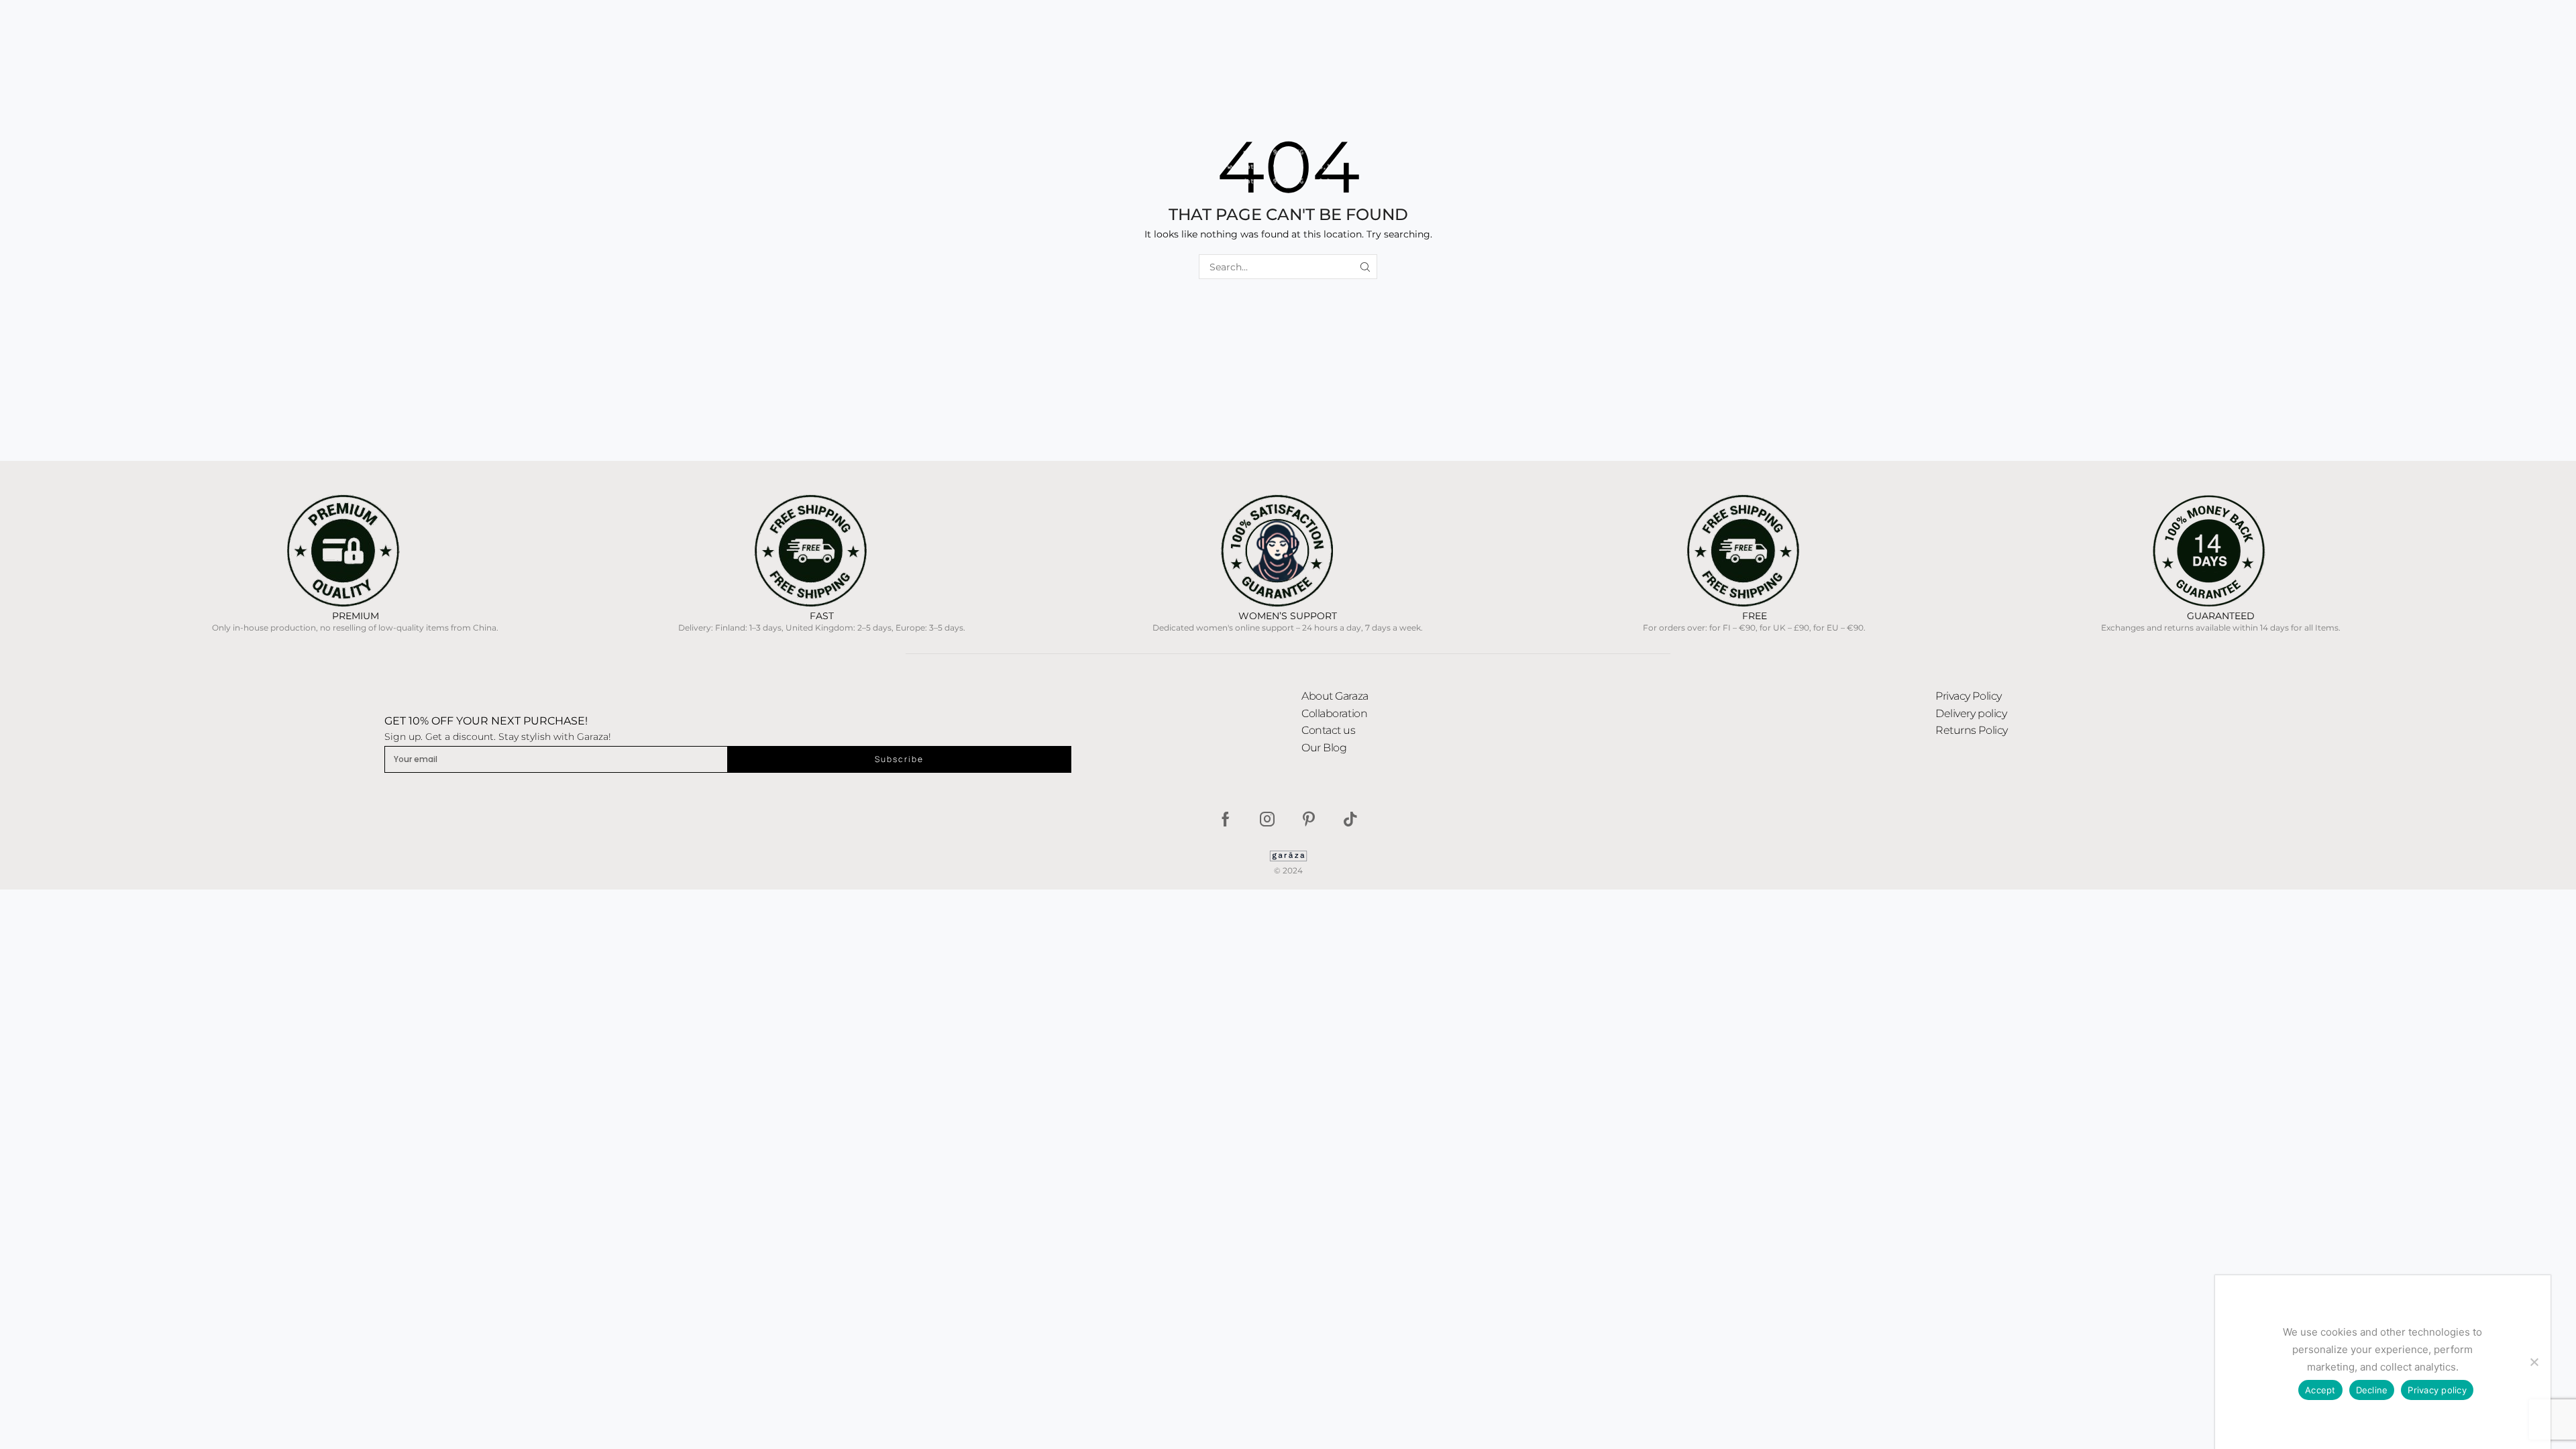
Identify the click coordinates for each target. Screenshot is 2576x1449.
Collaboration (1334, 713)
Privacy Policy (1969, 696)
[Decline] (2534, 1362)
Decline (2372, 1390)
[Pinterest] (1309, 819)
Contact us (1329, 730)
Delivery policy (1971, 713)
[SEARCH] (1365, 267)
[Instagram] (1267, 819)
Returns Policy (1972, 730)
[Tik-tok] (1350, 819)
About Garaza (1335, 696)
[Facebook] (1226, 819)
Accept (2320, 1390)
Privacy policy (2437, 1390)
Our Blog (1324, 748)
